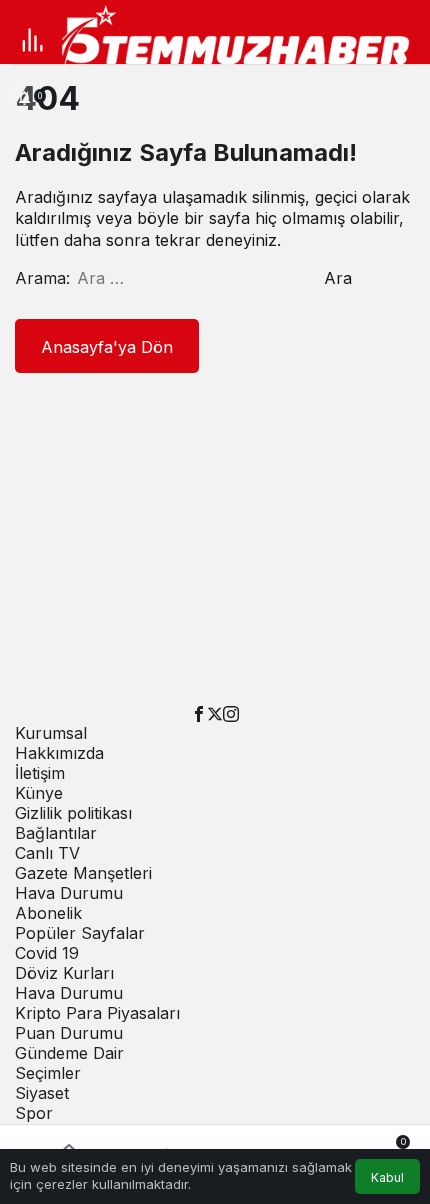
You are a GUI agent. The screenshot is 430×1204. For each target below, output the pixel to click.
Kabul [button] (387, 1177)
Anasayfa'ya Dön (107, 347)
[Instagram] (231, 713)
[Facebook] (199, 713)
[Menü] (31, 40)
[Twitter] (215, 713)
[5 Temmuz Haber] (243, 38)
